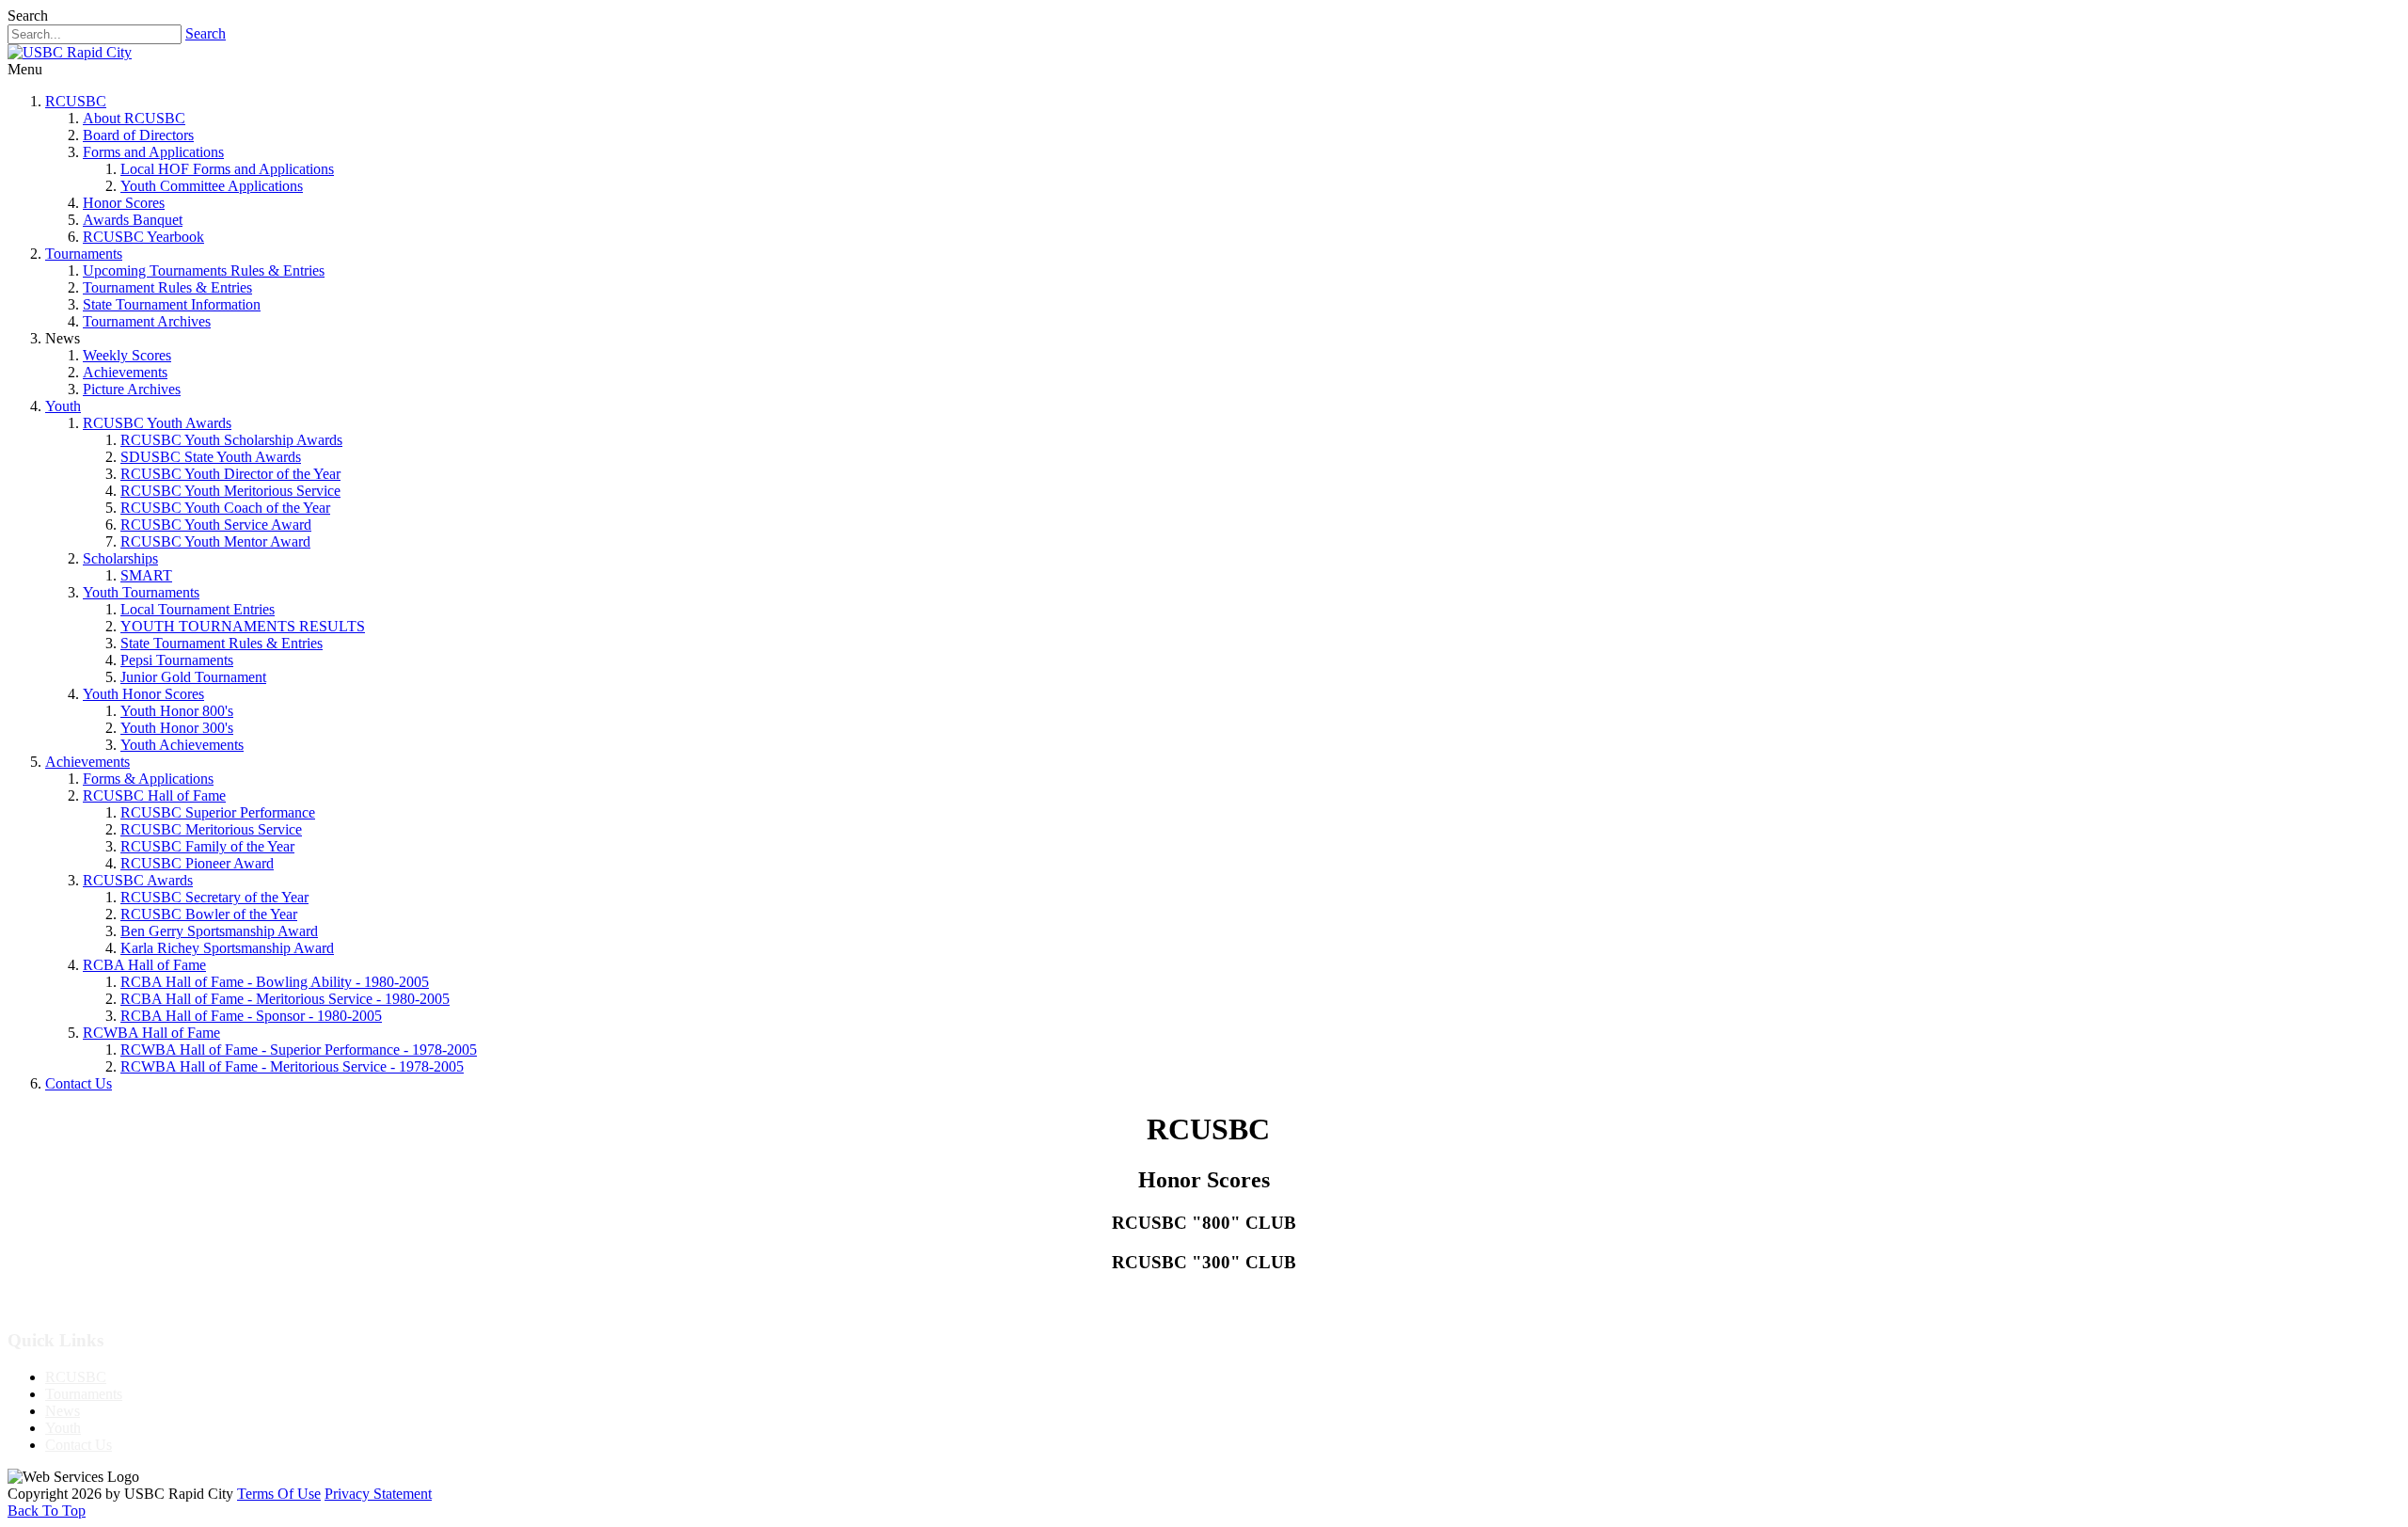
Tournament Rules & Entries (167, 287)
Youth (63, 406)
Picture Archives (132, 389)
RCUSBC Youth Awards (157, 423)
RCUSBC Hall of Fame (154, 795)
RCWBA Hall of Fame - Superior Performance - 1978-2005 (299, 1050)
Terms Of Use (279, 1494)
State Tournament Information (172, 304)
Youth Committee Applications (212, 186)
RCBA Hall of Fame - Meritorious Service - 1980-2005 (285, 999)
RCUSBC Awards (138, 880)
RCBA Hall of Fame (144, 965)
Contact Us (79, 1083)
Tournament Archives (147, 321)
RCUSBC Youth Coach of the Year (225, 508)
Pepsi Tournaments (177, 660)
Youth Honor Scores (143, 694)
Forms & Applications (148, 779)
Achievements (125, 372)
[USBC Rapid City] (70, 52)
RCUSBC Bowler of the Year (209, 914)
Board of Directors (138, 135)
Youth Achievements (182, 745)
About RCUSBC (134, 118)
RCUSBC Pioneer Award (197, 863)
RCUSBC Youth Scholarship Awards (231, 440)
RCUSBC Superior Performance (218, 812)
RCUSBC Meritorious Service (211, 829)
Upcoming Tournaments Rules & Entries (204, 270)
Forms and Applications (153, 152)
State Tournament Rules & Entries (222, 643)
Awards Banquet (133, 220)
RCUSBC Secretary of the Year (214, 897)
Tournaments (84, 254)
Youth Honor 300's (177, 728)
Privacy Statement (378, 1494)
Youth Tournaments (141, 592)
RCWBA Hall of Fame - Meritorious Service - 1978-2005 (292, 1066)
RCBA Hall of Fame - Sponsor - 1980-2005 (251, 1016)
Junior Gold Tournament (193, 677)
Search (206, 33)
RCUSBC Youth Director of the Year (230, 474)
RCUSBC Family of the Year (207, 846)
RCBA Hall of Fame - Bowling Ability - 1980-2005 (275, 982)
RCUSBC (76, 101)
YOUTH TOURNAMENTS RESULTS (243, 626)
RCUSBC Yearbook (143, 237)
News (63, 1411)
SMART (146, 575)
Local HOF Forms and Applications (227, 169)
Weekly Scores (127, 355)
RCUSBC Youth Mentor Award (215, 541)
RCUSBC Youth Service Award (216, 525)
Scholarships (120, 558)
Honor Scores (124, 203)
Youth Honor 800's (177, 711)
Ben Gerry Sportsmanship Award (219, 931)
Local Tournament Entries (198, 609)
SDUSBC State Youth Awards (211, 457)
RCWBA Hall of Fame (151, 1033)
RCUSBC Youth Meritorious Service (230, 491)
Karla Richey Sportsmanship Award (227, 948)
